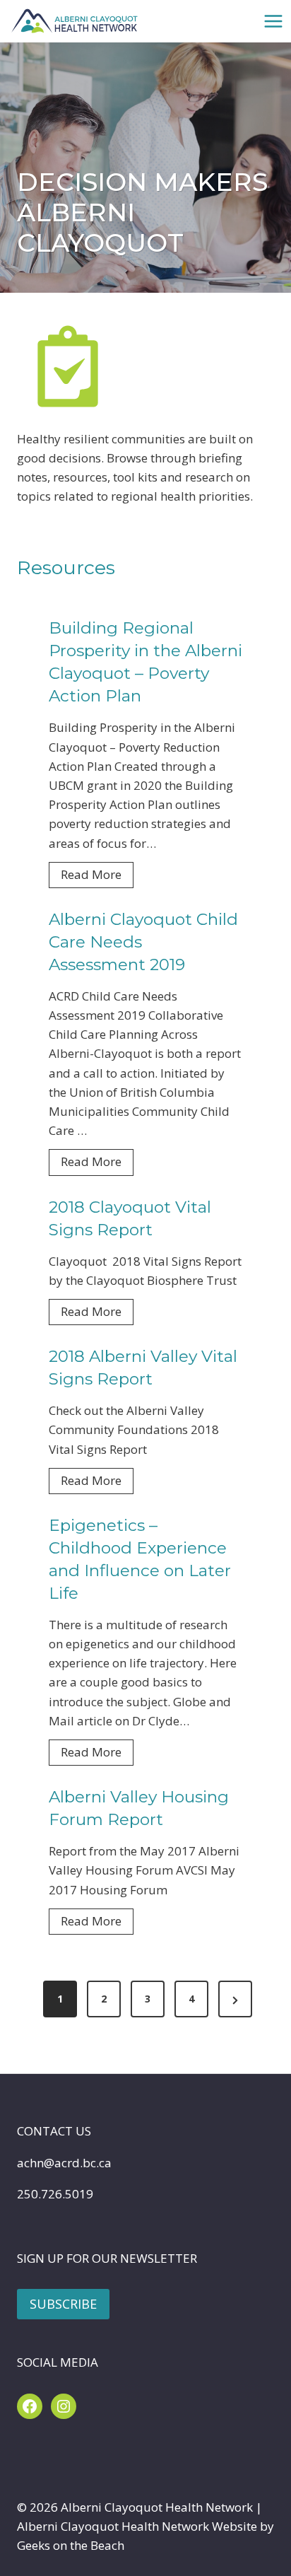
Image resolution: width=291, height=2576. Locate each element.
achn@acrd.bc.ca (64, 2163)
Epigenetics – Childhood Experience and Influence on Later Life (140, 1559)
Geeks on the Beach (71, 2545)
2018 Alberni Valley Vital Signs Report (143, 1368)
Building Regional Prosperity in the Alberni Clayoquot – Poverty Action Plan (145, 662)
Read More (97, 877)
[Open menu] (273, 21)
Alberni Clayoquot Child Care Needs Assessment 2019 (143, 942)
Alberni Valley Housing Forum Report (139, 1808)
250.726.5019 (55, 2194)
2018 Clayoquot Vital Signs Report (130, 1218)
